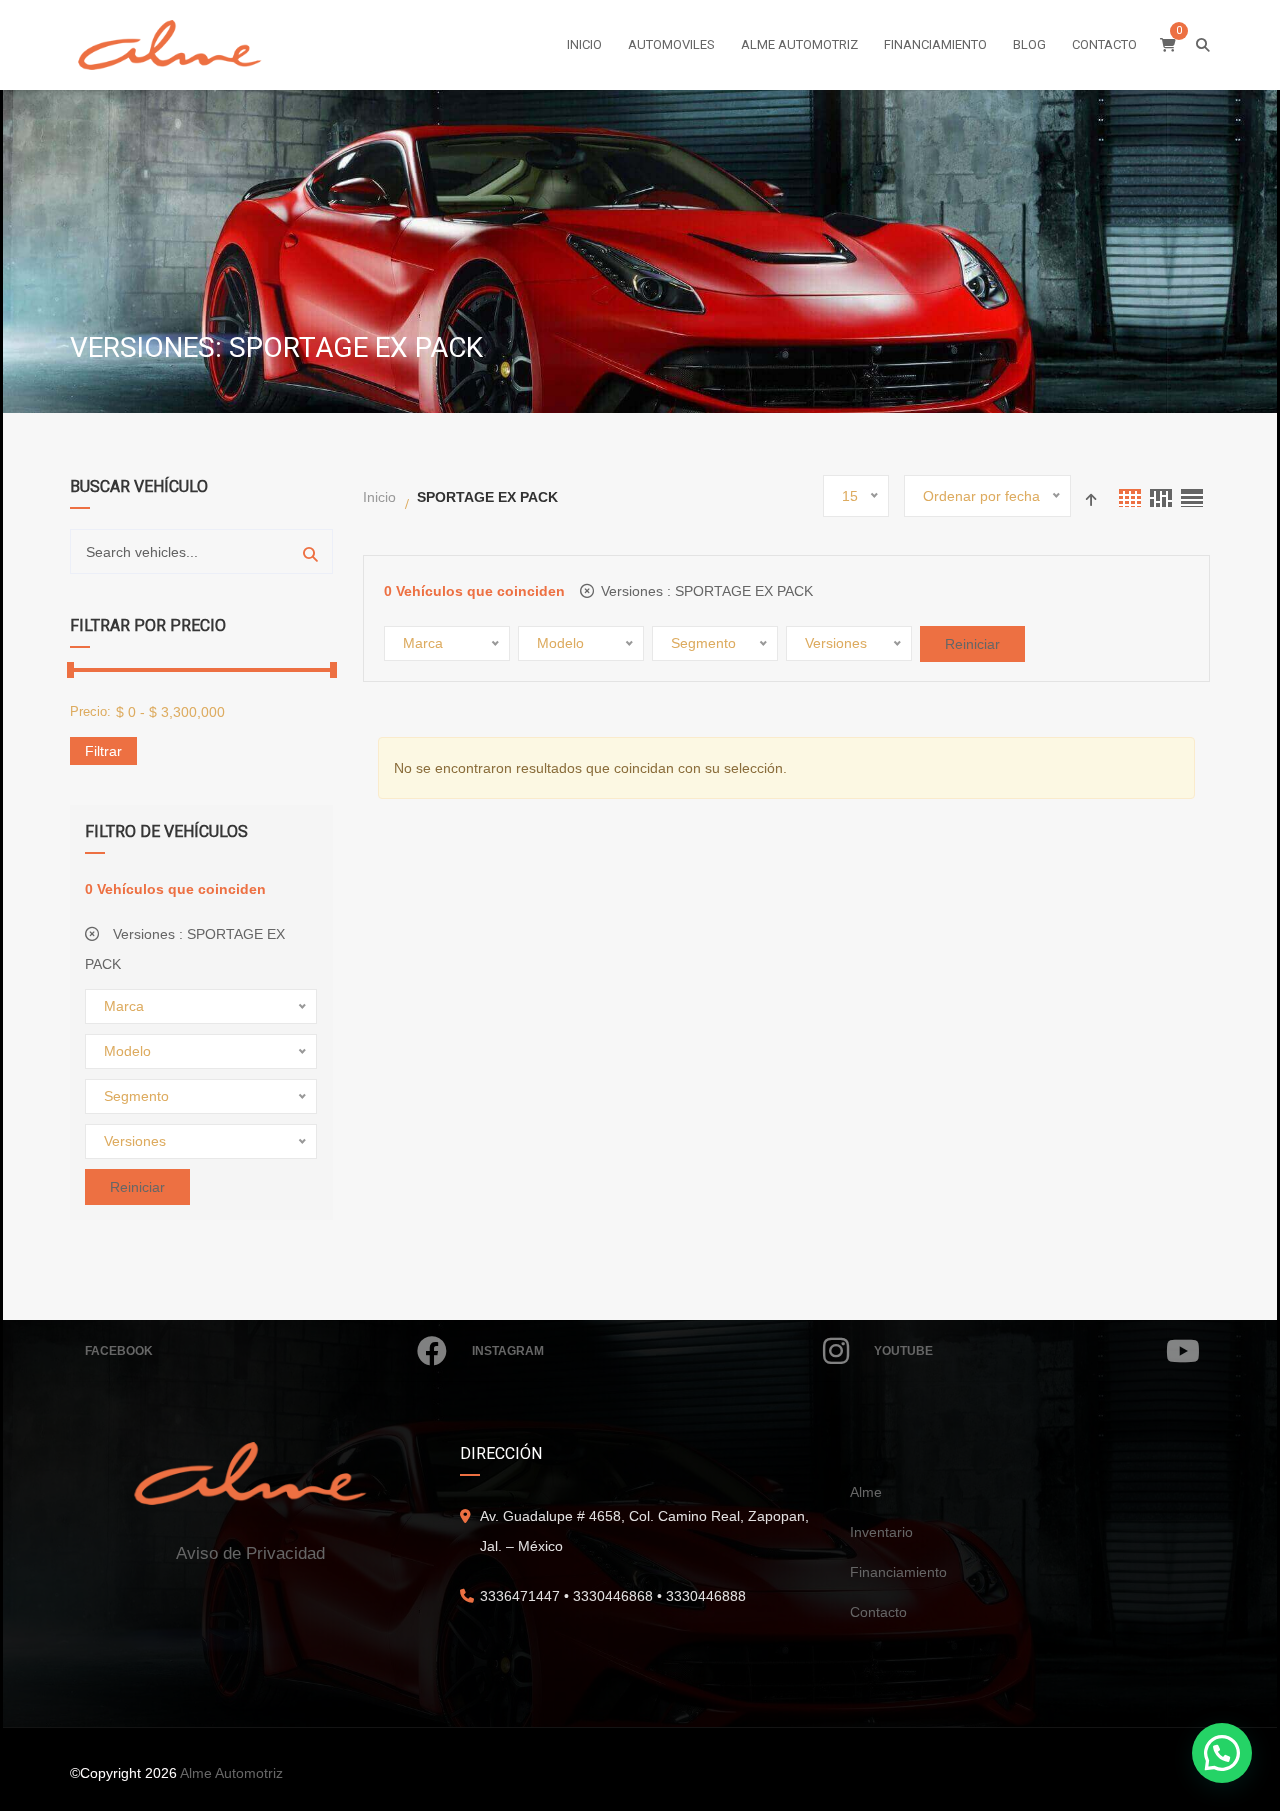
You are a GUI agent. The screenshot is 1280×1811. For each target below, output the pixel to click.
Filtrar (103, 751)
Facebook (119, 1351)
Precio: (90, 711)
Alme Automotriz (231, 1773)
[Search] (310, 551)
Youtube (903, 1351)
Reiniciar (137, 1187)
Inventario (881, 1532)
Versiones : (185, 949)
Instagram (508, 1351)
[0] (1168, 45)
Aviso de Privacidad (250, 1553)
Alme (866, 1492)
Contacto (878, 1612)
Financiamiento (898, 1572)
